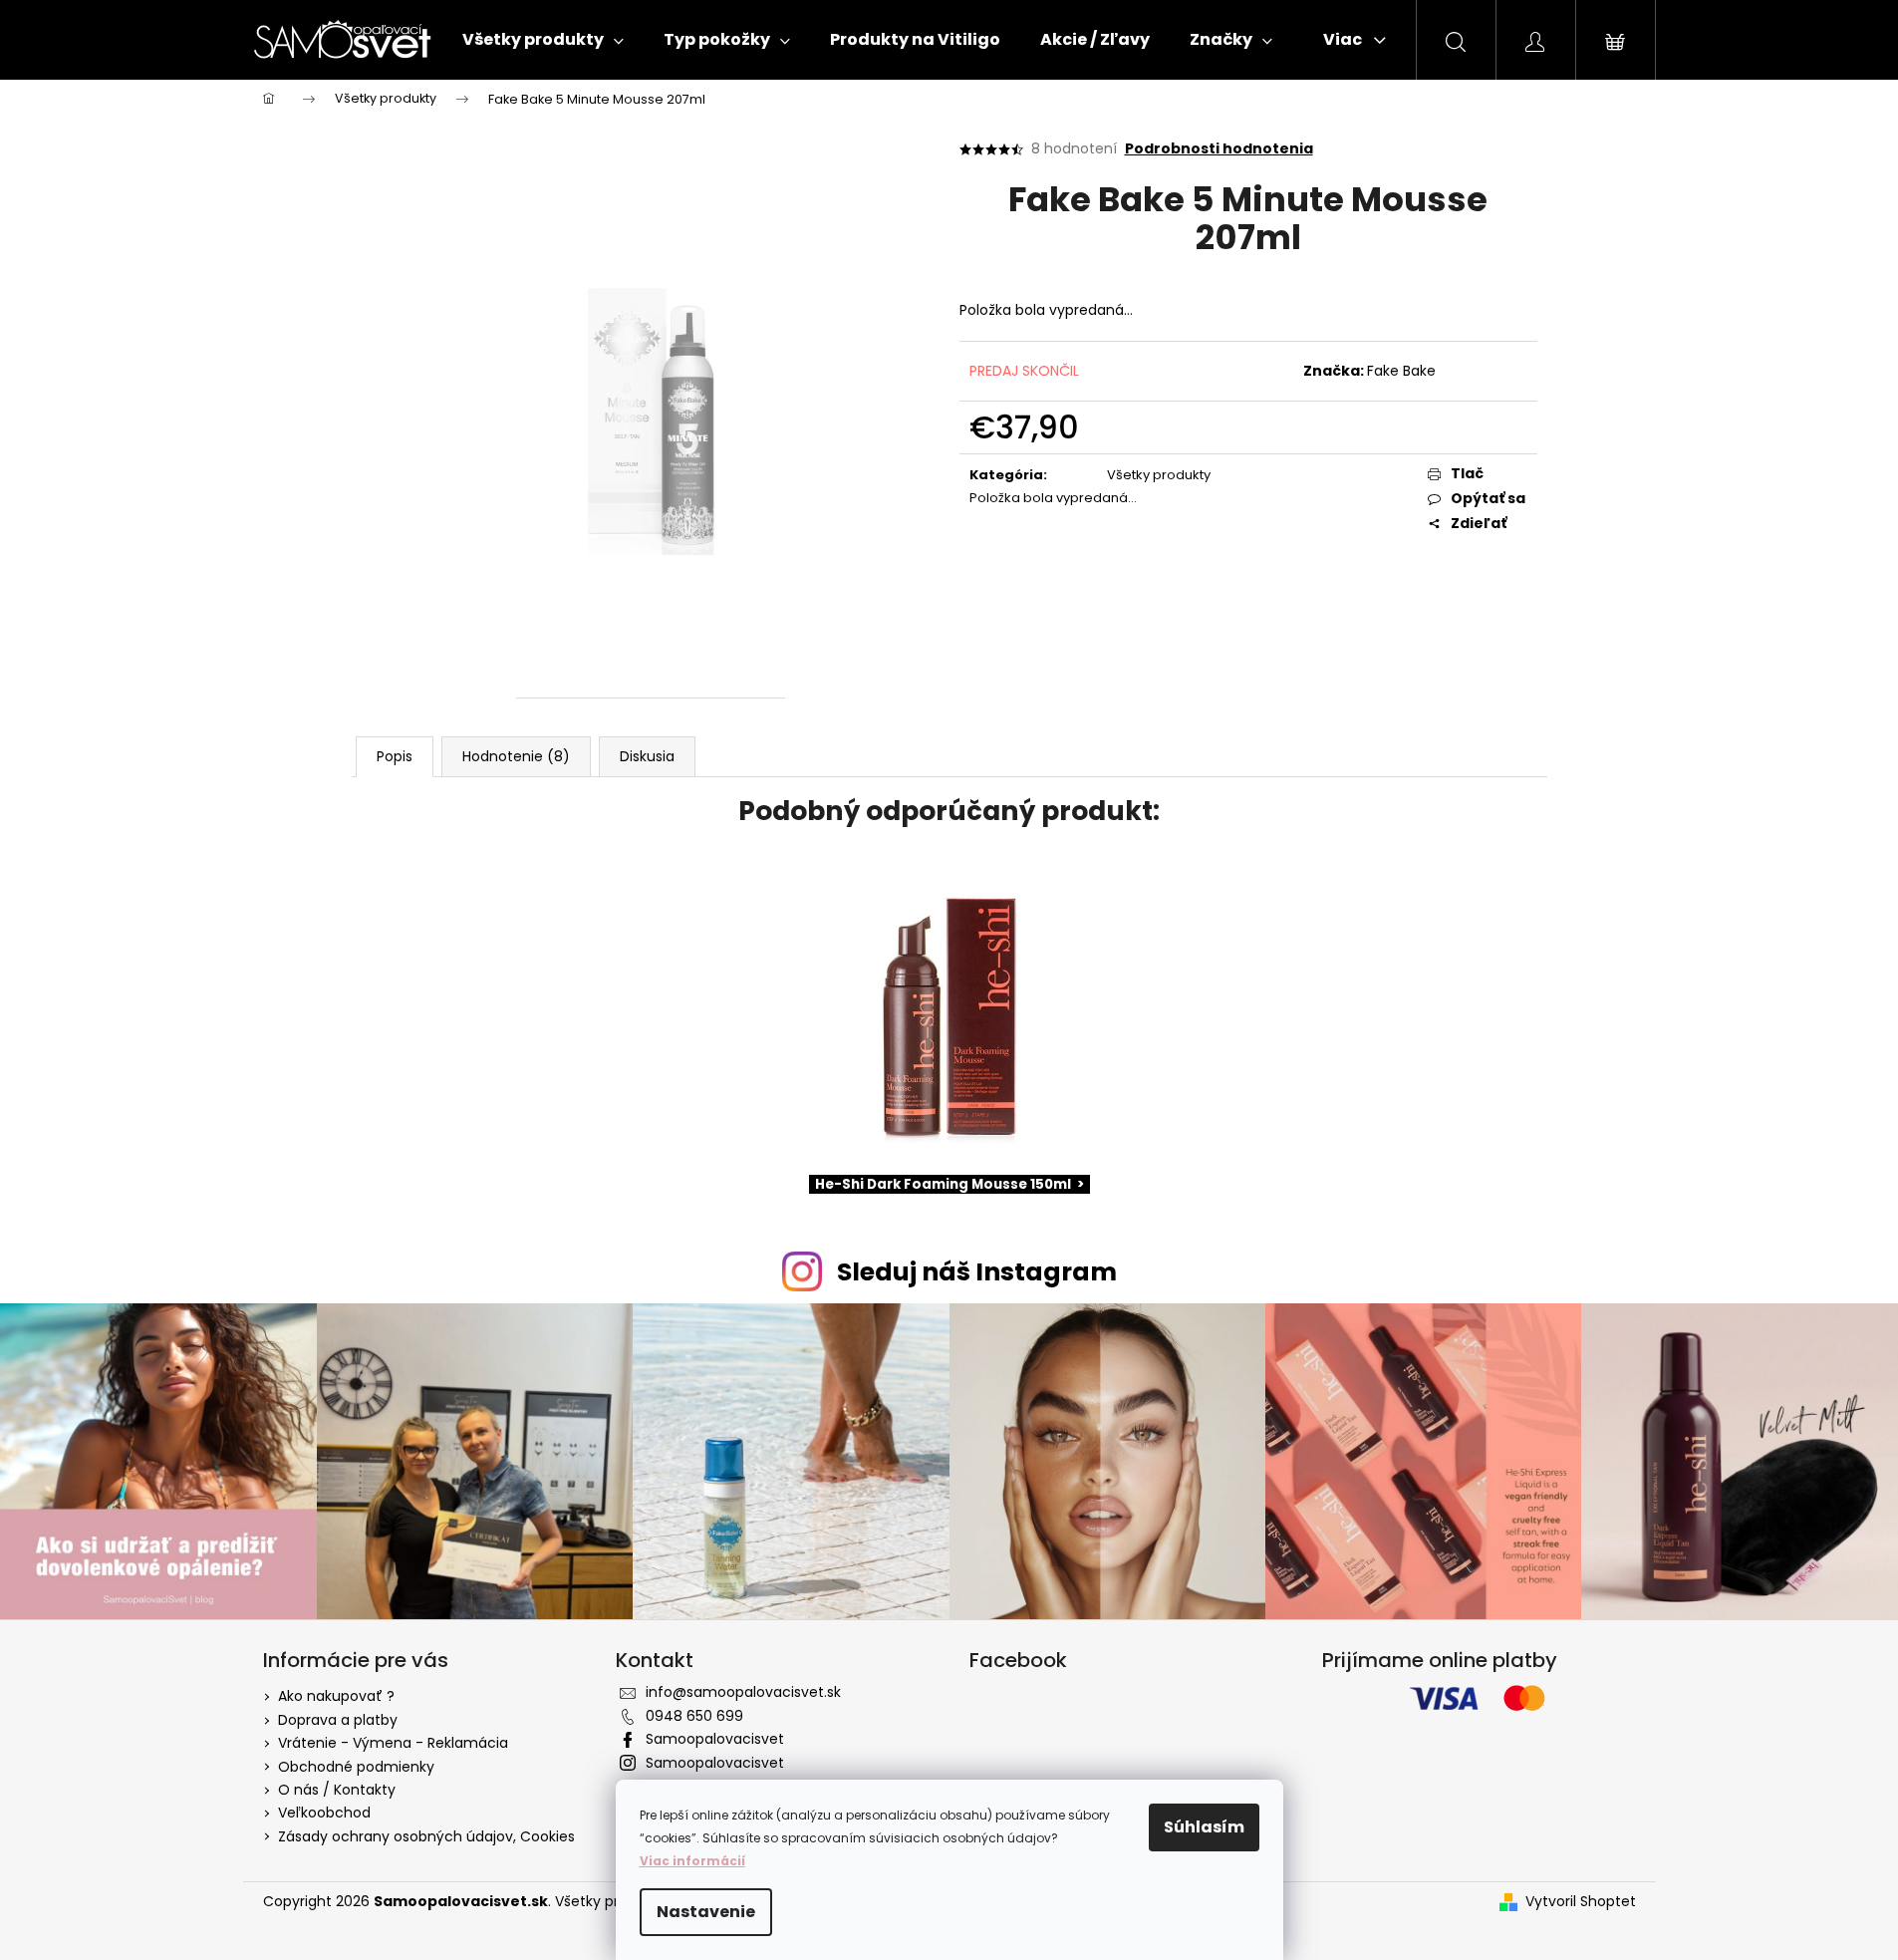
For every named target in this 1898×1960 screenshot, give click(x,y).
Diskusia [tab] (647, 756)
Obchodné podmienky (356, 1767)
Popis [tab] (395, 756)
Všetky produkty (1159, 475)
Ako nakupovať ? (336, 1696)
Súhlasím (1204, 1827)
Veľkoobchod (324, 1813)
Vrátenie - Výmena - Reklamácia (393, 1743)
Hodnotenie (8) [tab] (516, 756)
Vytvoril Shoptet (1581, 1902)
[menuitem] (543, 40)
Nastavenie (706, 1912)
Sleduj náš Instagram (977, 1272)
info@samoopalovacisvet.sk (743, 1692)
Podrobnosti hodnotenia (1219, 149)
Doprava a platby (338, 1720)
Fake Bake (1401, 371)
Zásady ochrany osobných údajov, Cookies (426, 1836)
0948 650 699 (694, 1716)
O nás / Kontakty (337, 1790)
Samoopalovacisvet (715, 1739)
